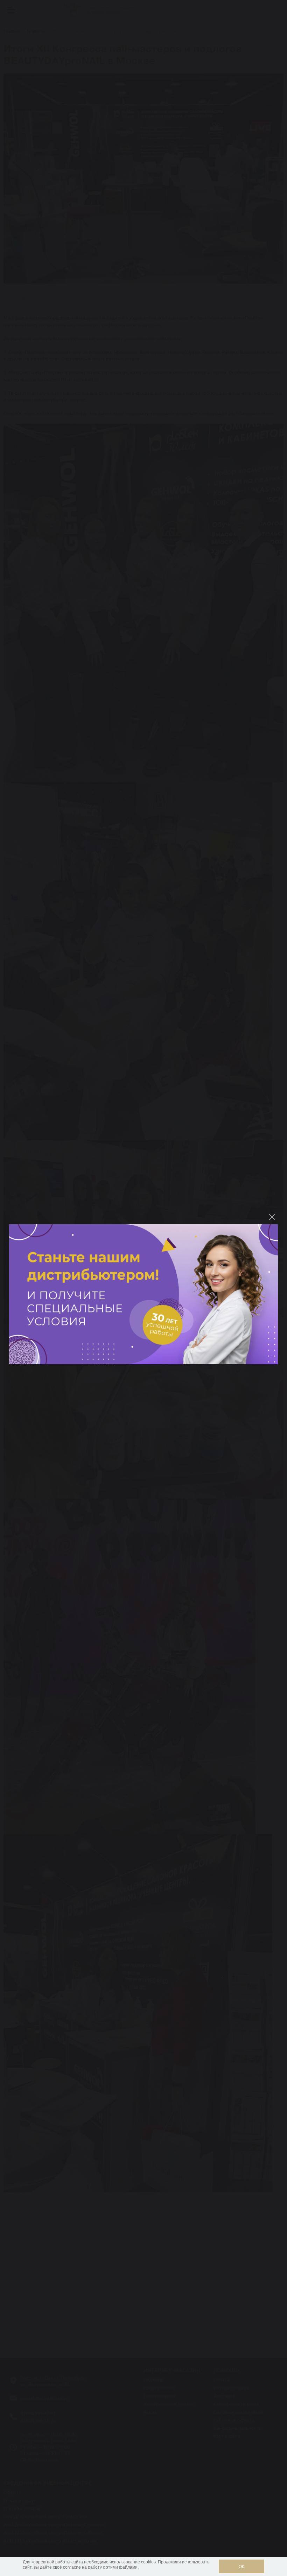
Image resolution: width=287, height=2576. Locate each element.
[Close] (272, 1217)
